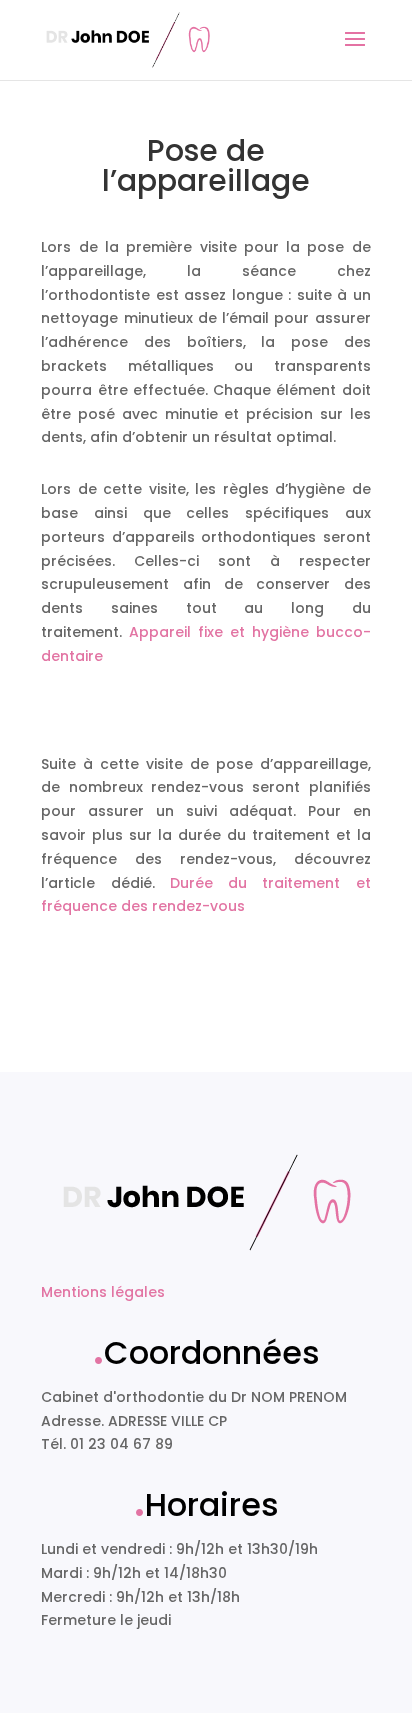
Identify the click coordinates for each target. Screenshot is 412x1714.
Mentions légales (103, 1292)
